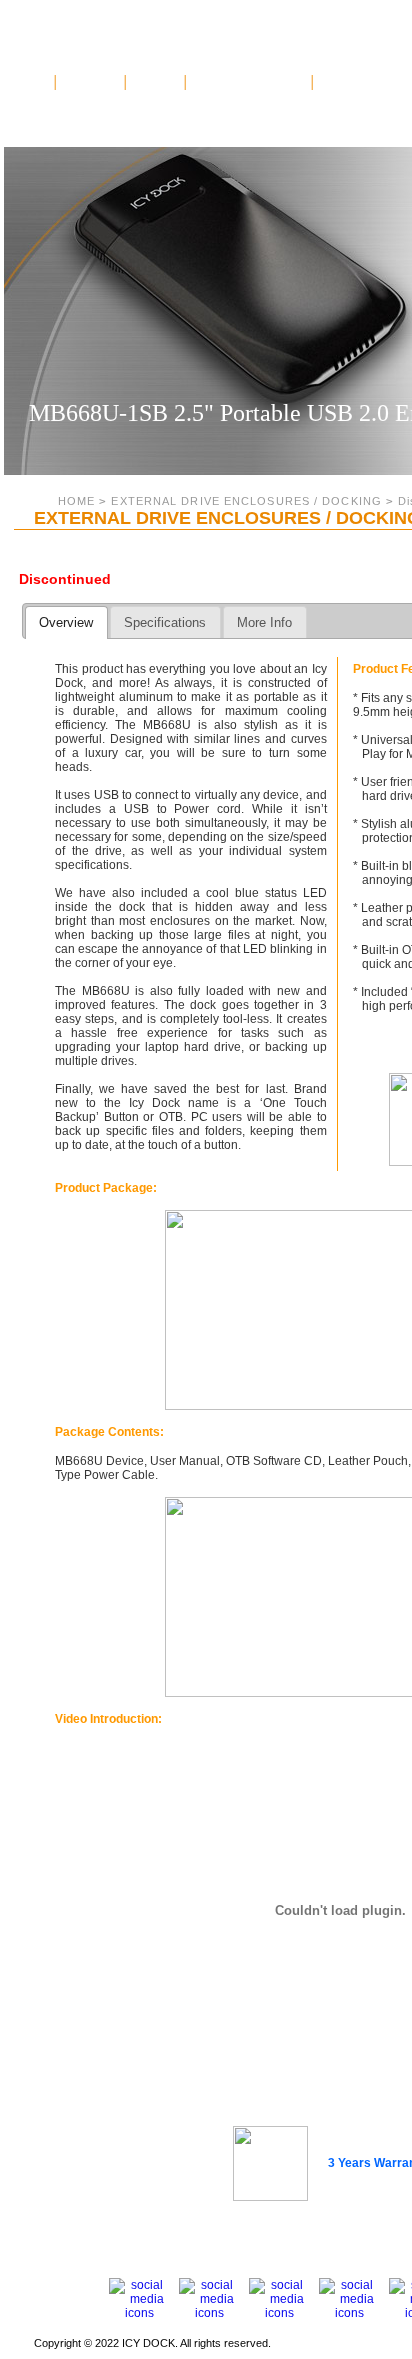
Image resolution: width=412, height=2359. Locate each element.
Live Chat (156, 82)
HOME (76, 501)
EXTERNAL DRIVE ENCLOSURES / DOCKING (246, 501)
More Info (264, 622)
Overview (66, 622)
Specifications (165, 622)
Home (35, 82)
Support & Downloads (249, 82)
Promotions (91, 82)
